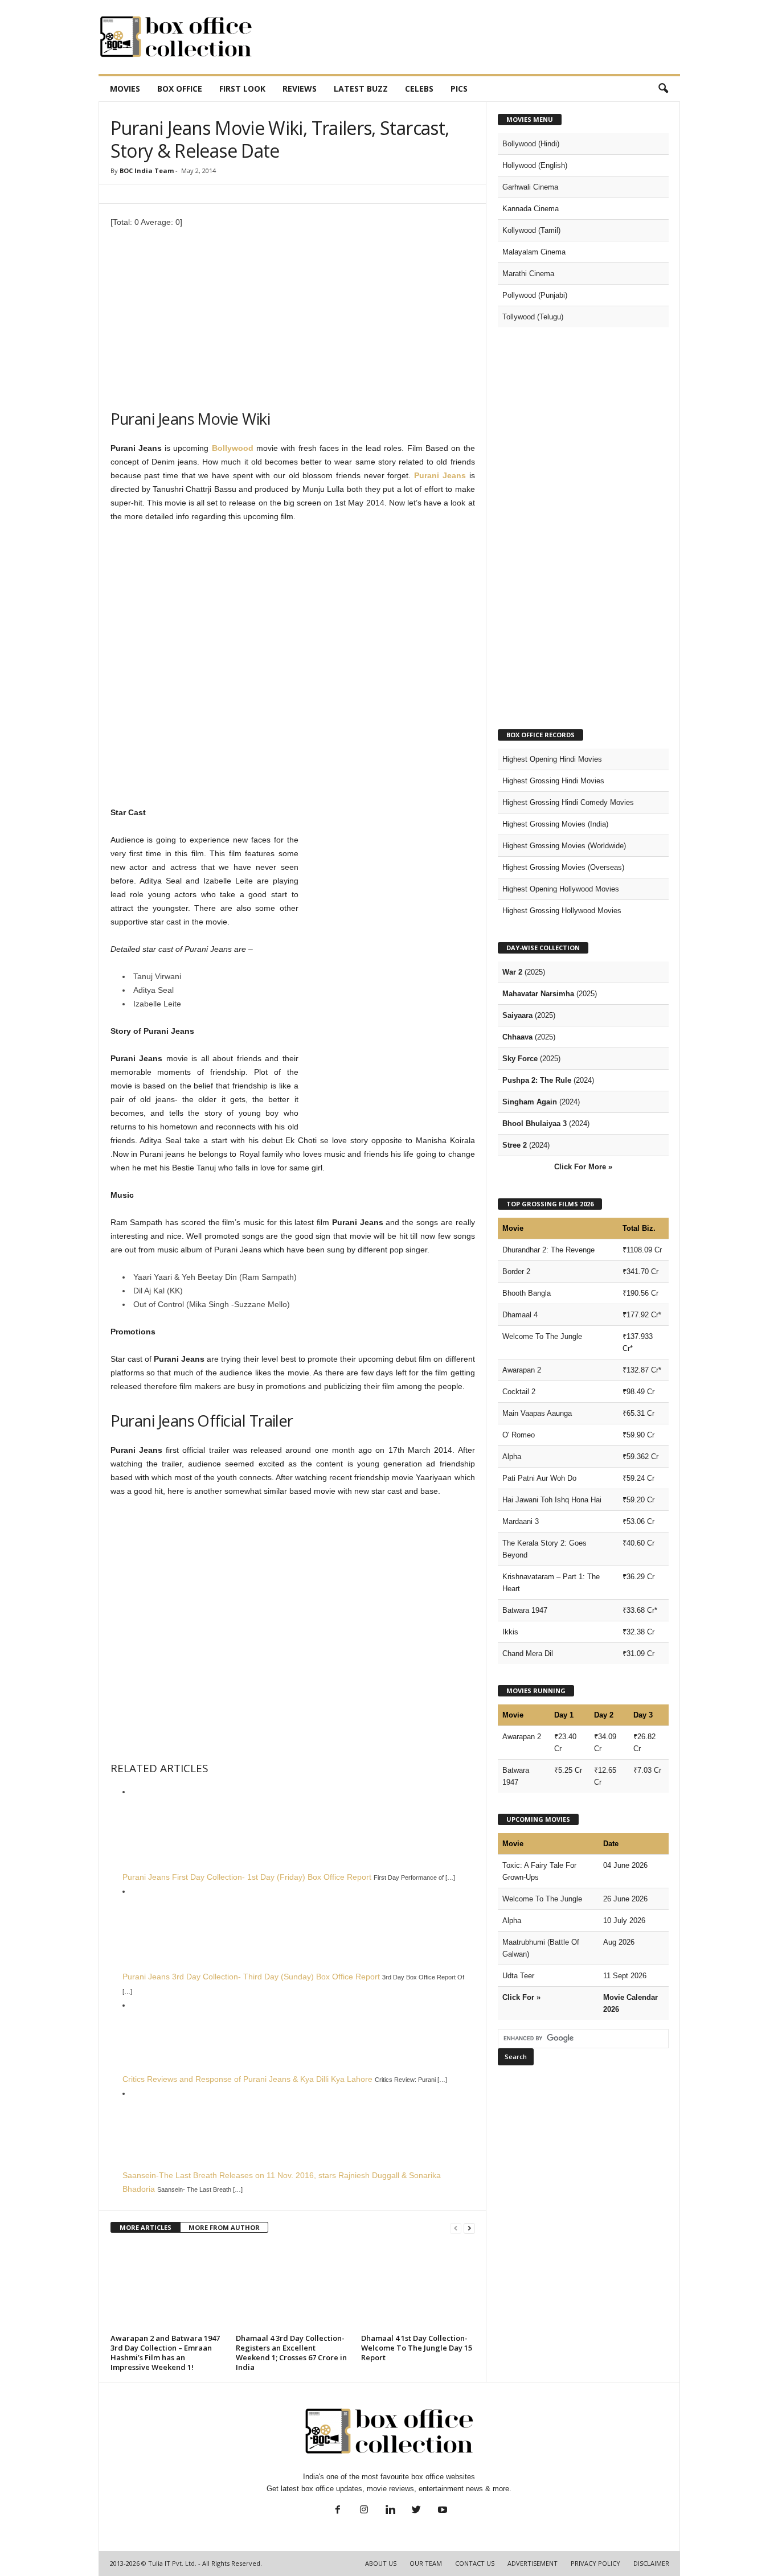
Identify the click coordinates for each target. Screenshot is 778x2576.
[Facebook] (338, 2511)
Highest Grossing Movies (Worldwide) (564, 846)
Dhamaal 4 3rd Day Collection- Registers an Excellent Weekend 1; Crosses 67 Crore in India (291, 2353)
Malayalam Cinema (534, 252)
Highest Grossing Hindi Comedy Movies (568, 802)
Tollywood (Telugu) (533, 317)
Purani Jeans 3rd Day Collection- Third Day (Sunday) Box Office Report (251, 1977)
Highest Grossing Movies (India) (555, 824)
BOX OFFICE (180, 89)
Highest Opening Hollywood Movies (561, 889)
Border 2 (516, 1271)
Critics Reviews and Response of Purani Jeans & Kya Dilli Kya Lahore (247, 2079)
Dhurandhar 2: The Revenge (548, 1250)
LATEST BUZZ (361, 89)
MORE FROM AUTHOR (224, 2227)
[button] (663, 89)
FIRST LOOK (242, 89)
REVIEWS (300, 89)
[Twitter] (416, 2511)
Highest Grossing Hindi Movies (553, 781)
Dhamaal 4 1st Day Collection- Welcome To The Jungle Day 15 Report (417, 2348)
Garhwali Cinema (530, 187)
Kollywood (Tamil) (531, 230)
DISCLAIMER (651, 2563)
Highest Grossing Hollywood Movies (562, 911)
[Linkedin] (390, 2511)
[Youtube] (441, 2511)
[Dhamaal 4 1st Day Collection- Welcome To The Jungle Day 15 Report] (418, 2287)
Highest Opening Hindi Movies (552, 759)
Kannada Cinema (531, 209)
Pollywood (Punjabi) (535, 295)
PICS (459, 89)
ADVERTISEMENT (533, 2563)
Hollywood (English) (535, 165)
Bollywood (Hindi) (531, 144)
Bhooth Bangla (527, 1293)
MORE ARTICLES (146, 2227)
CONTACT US (475, 2563)
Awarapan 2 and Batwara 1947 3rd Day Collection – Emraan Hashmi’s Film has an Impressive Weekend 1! (165, 2353)
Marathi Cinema (528, 274)
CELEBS (419, 89)
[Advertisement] (473, 37)
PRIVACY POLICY (595, 2563)
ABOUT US (381, 2563)
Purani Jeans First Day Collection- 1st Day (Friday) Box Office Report (247, 1877)
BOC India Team (147, 170)
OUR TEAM (426, 2563)
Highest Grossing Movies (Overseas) (563, 867)
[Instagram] (364, 2511)
